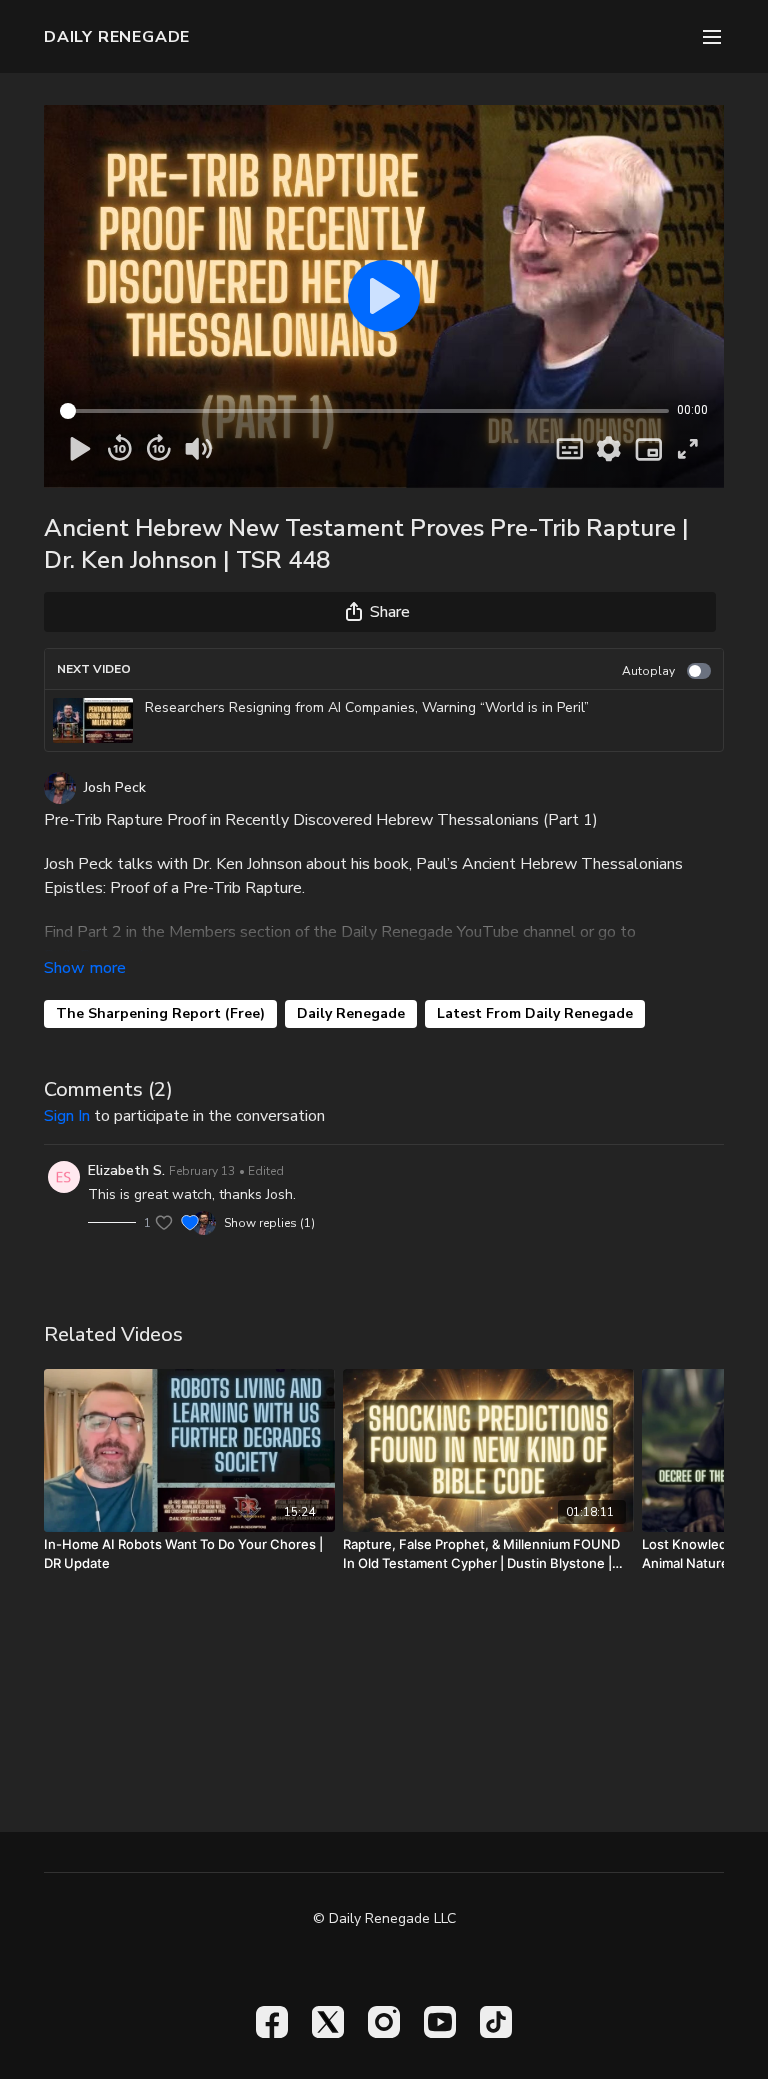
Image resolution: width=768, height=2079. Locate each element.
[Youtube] (440, 2022)
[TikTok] (496, 2022)
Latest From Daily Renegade (535, 1013)
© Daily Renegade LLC (384, 1919)
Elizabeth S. (126, 1170)
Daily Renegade (351, 1013)
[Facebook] (272, 2022)
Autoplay (648, 671)
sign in (67, 1116)
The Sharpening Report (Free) (160, 1013)
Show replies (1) (269, 1223)
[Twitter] (328, 2022)
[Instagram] (384, 2022)
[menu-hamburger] (712, 36)
